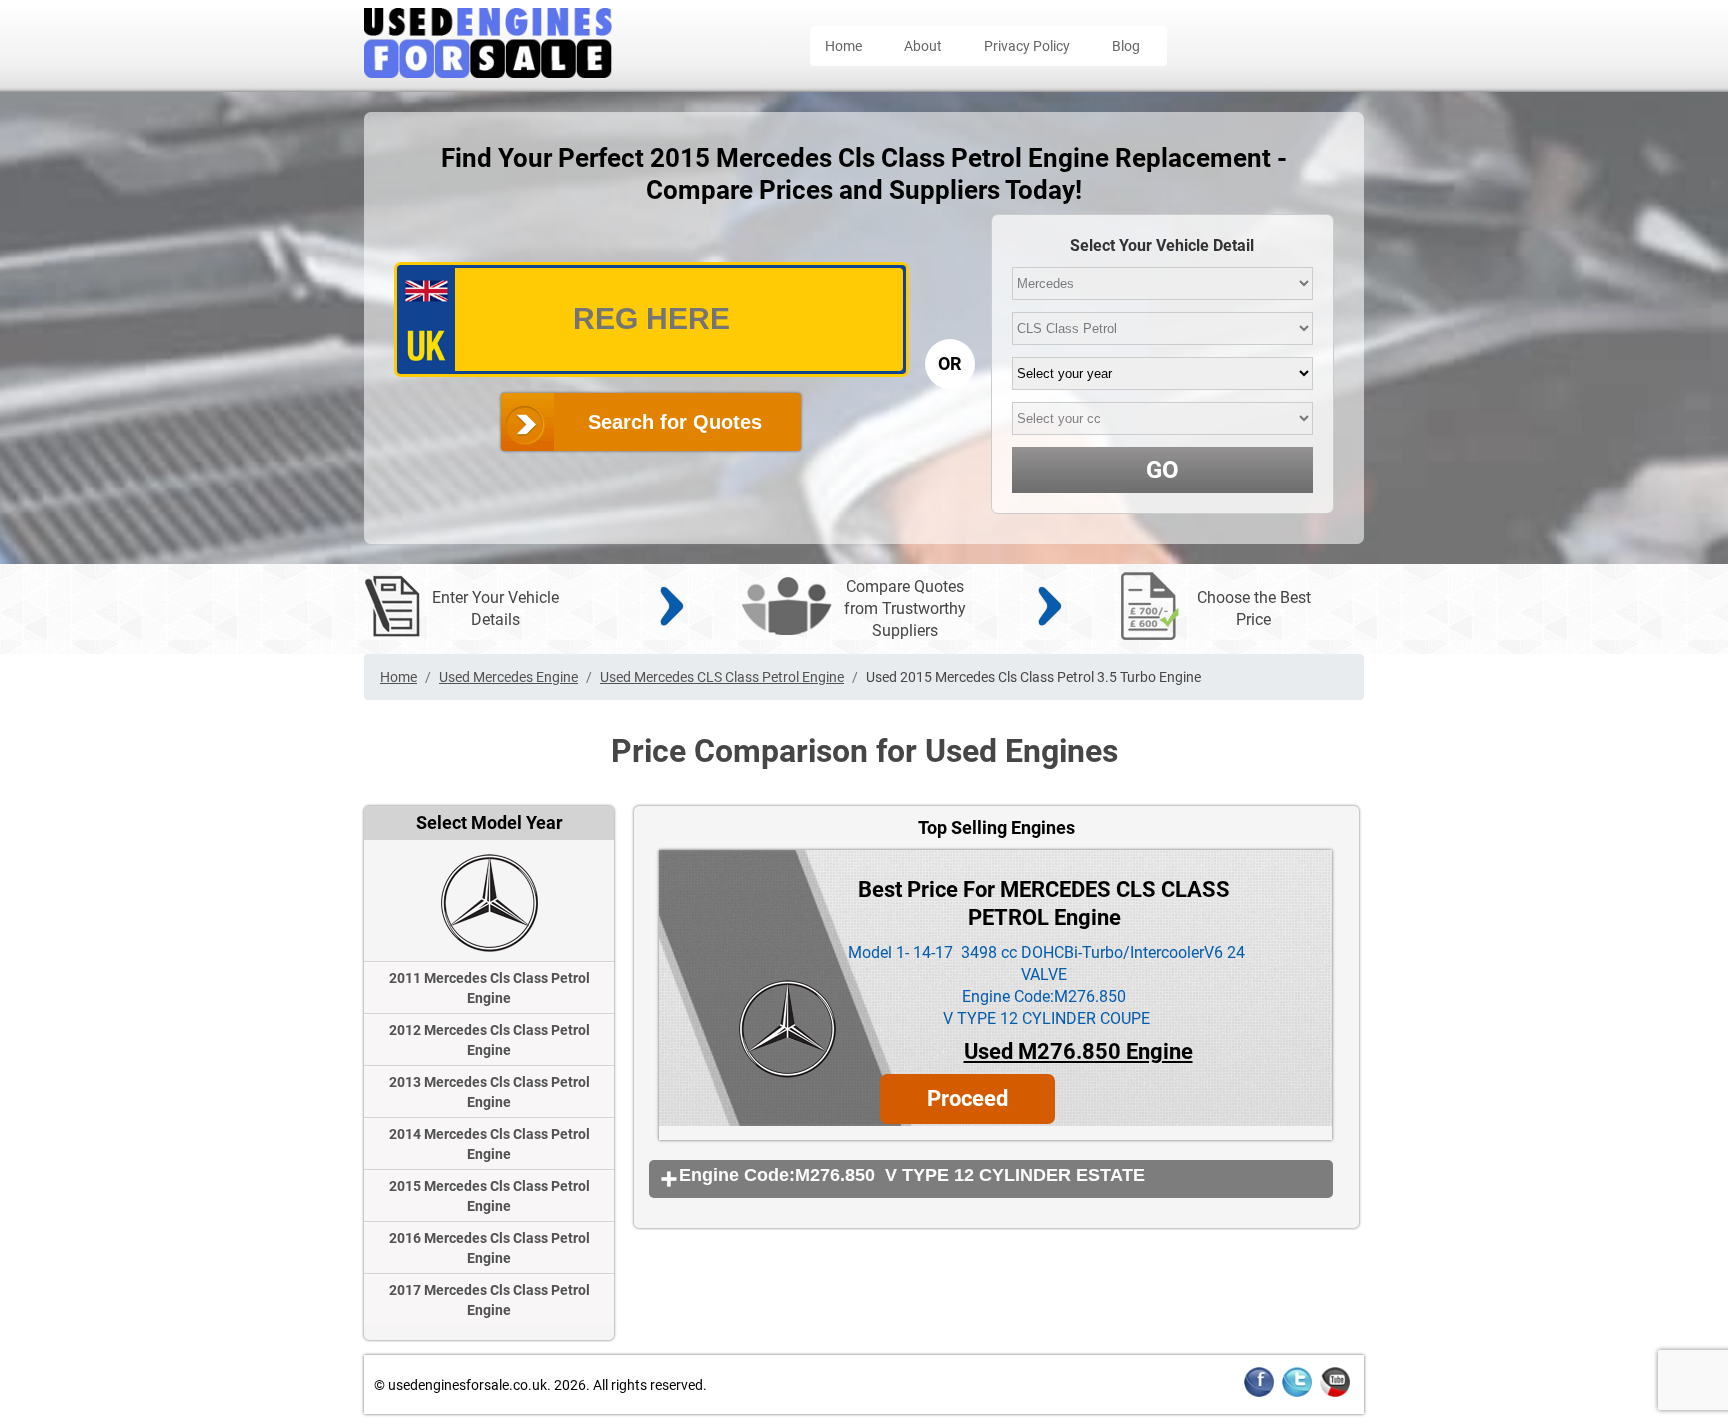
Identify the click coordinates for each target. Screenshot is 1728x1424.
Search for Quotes (675, 422)
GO (1162, 470)
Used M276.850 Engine (1078, 1051)
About (923, 46)
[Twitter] (1297, 1393)
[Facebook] (1259, 1393)
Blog (1126, 46)
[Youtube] (1335, 1393)
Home (843, 46)
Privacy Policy (1027, 46)
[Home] (488, 72)
